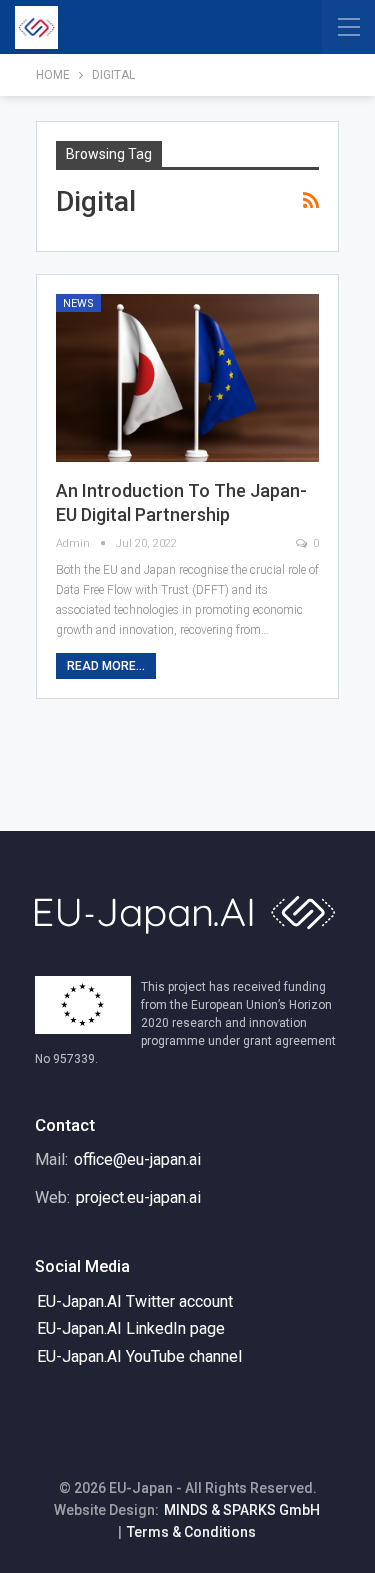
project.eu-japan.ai (138, 1197)
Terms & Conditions (191, 1532)
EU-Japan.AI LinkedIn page (131, 1328)
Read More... (106, 666)
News (78, 303)
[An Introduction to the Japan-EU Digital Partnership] (187, 378)
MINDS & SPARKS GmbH (242, 1510)
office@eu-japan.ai (137, 1159)
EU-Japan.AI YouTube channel (139, 1356)
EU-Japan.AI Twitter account (135, 1301)
